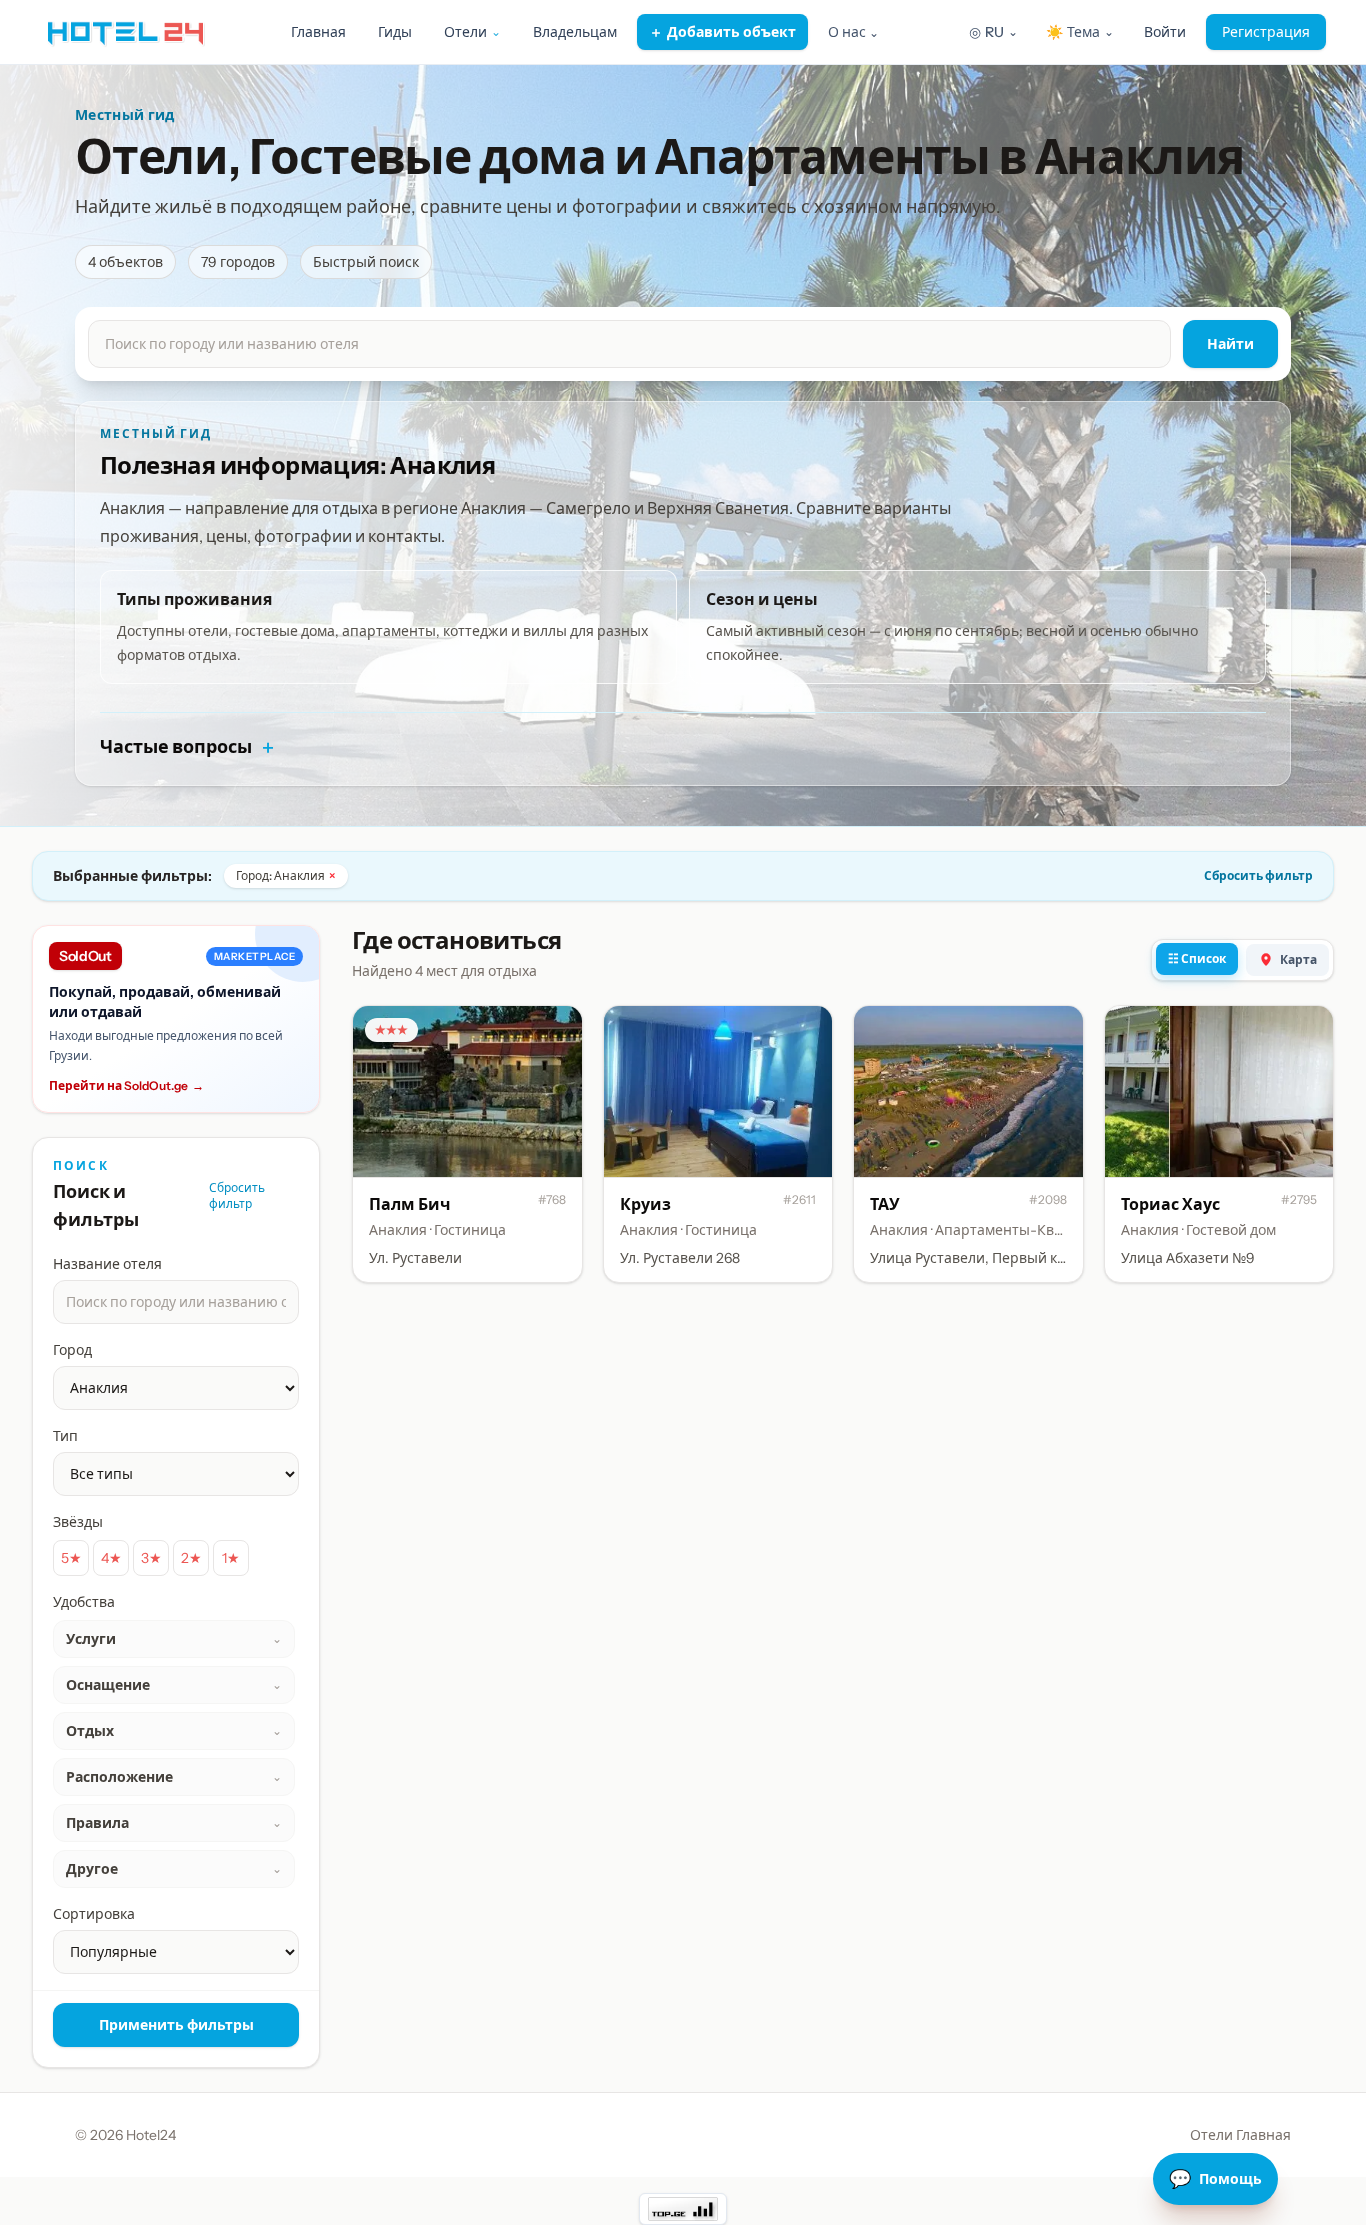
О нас (853, 32)
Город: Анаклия (286, 875)
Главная (318, 32)
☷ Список (1197, 958)
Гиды (395, 32)
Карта (1298, 959)
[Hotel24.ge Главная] (125, 32)
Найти (1230, 344)
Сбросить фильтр (1258, 875)
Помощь (1215, 2179)
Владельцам (575, 32)
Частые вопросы (188, 747)
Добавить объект (722, 32)
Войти (1165, 32)
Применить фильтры (176, 2025)
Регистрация (1266, 32)
